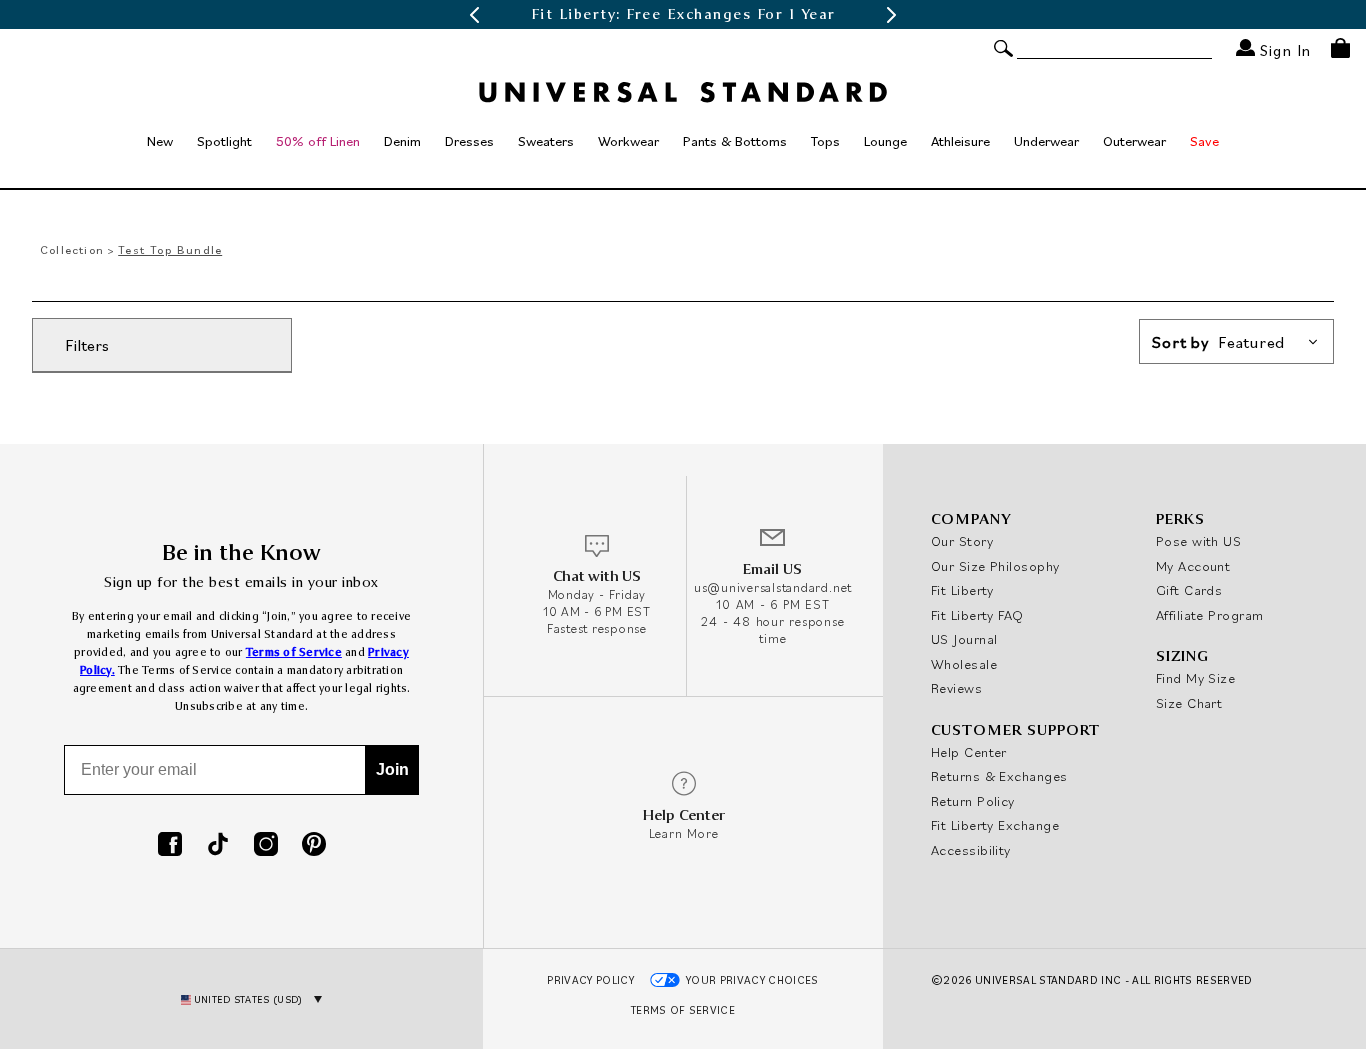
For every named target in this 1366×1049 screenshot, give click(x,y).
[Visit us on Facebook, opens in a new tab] (170, 846)
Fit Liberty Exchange (995, 825)
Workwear (628, 141)
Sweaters (546, 141)
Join (392, 769)
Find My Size (1195, 678)
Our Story (962, 541)
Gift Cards (1189, 590)
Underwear (1046, 141)
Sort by (1218, 342)
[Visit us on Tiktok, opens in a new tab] (218, 846)
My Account (1193, 566)
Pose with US (1198, 541)
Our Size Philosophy (995, 566)
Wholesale (964, 664)
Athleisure (960, 141)
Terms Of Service (683, 1010)
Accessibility (971, 850)
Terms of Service (294, 652)
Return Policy (973, 801)
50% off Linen (318, 141)
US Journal (964, 639)
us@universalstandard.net (773, 587)
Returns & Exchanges (999, 776)
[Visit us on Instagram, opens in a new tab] (266, 846)
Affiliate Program (1210, 615)
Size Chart (1189, 703)
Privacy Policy (590, 980)
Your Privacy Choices (752, 980)
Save (1204, 141)
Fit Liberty (962, 590)
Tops (825, 141)
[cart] (1340, 48)
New (160, 141)
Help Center (969, 752)
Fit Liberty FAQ (977, 615)
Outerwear (1134, 141)
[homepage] (683, 92)
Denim (402, 141)
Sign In (1283, 49)
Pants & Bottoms (735, 141)
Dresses (469, 141)
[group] (683, 14)
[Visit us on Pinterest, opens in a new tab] (314, 846)
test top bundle (170, 249)
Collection (72, 249)
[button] (474, 14)
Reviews (956, 688)
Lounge (885, 141)
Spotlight (224, 141)
